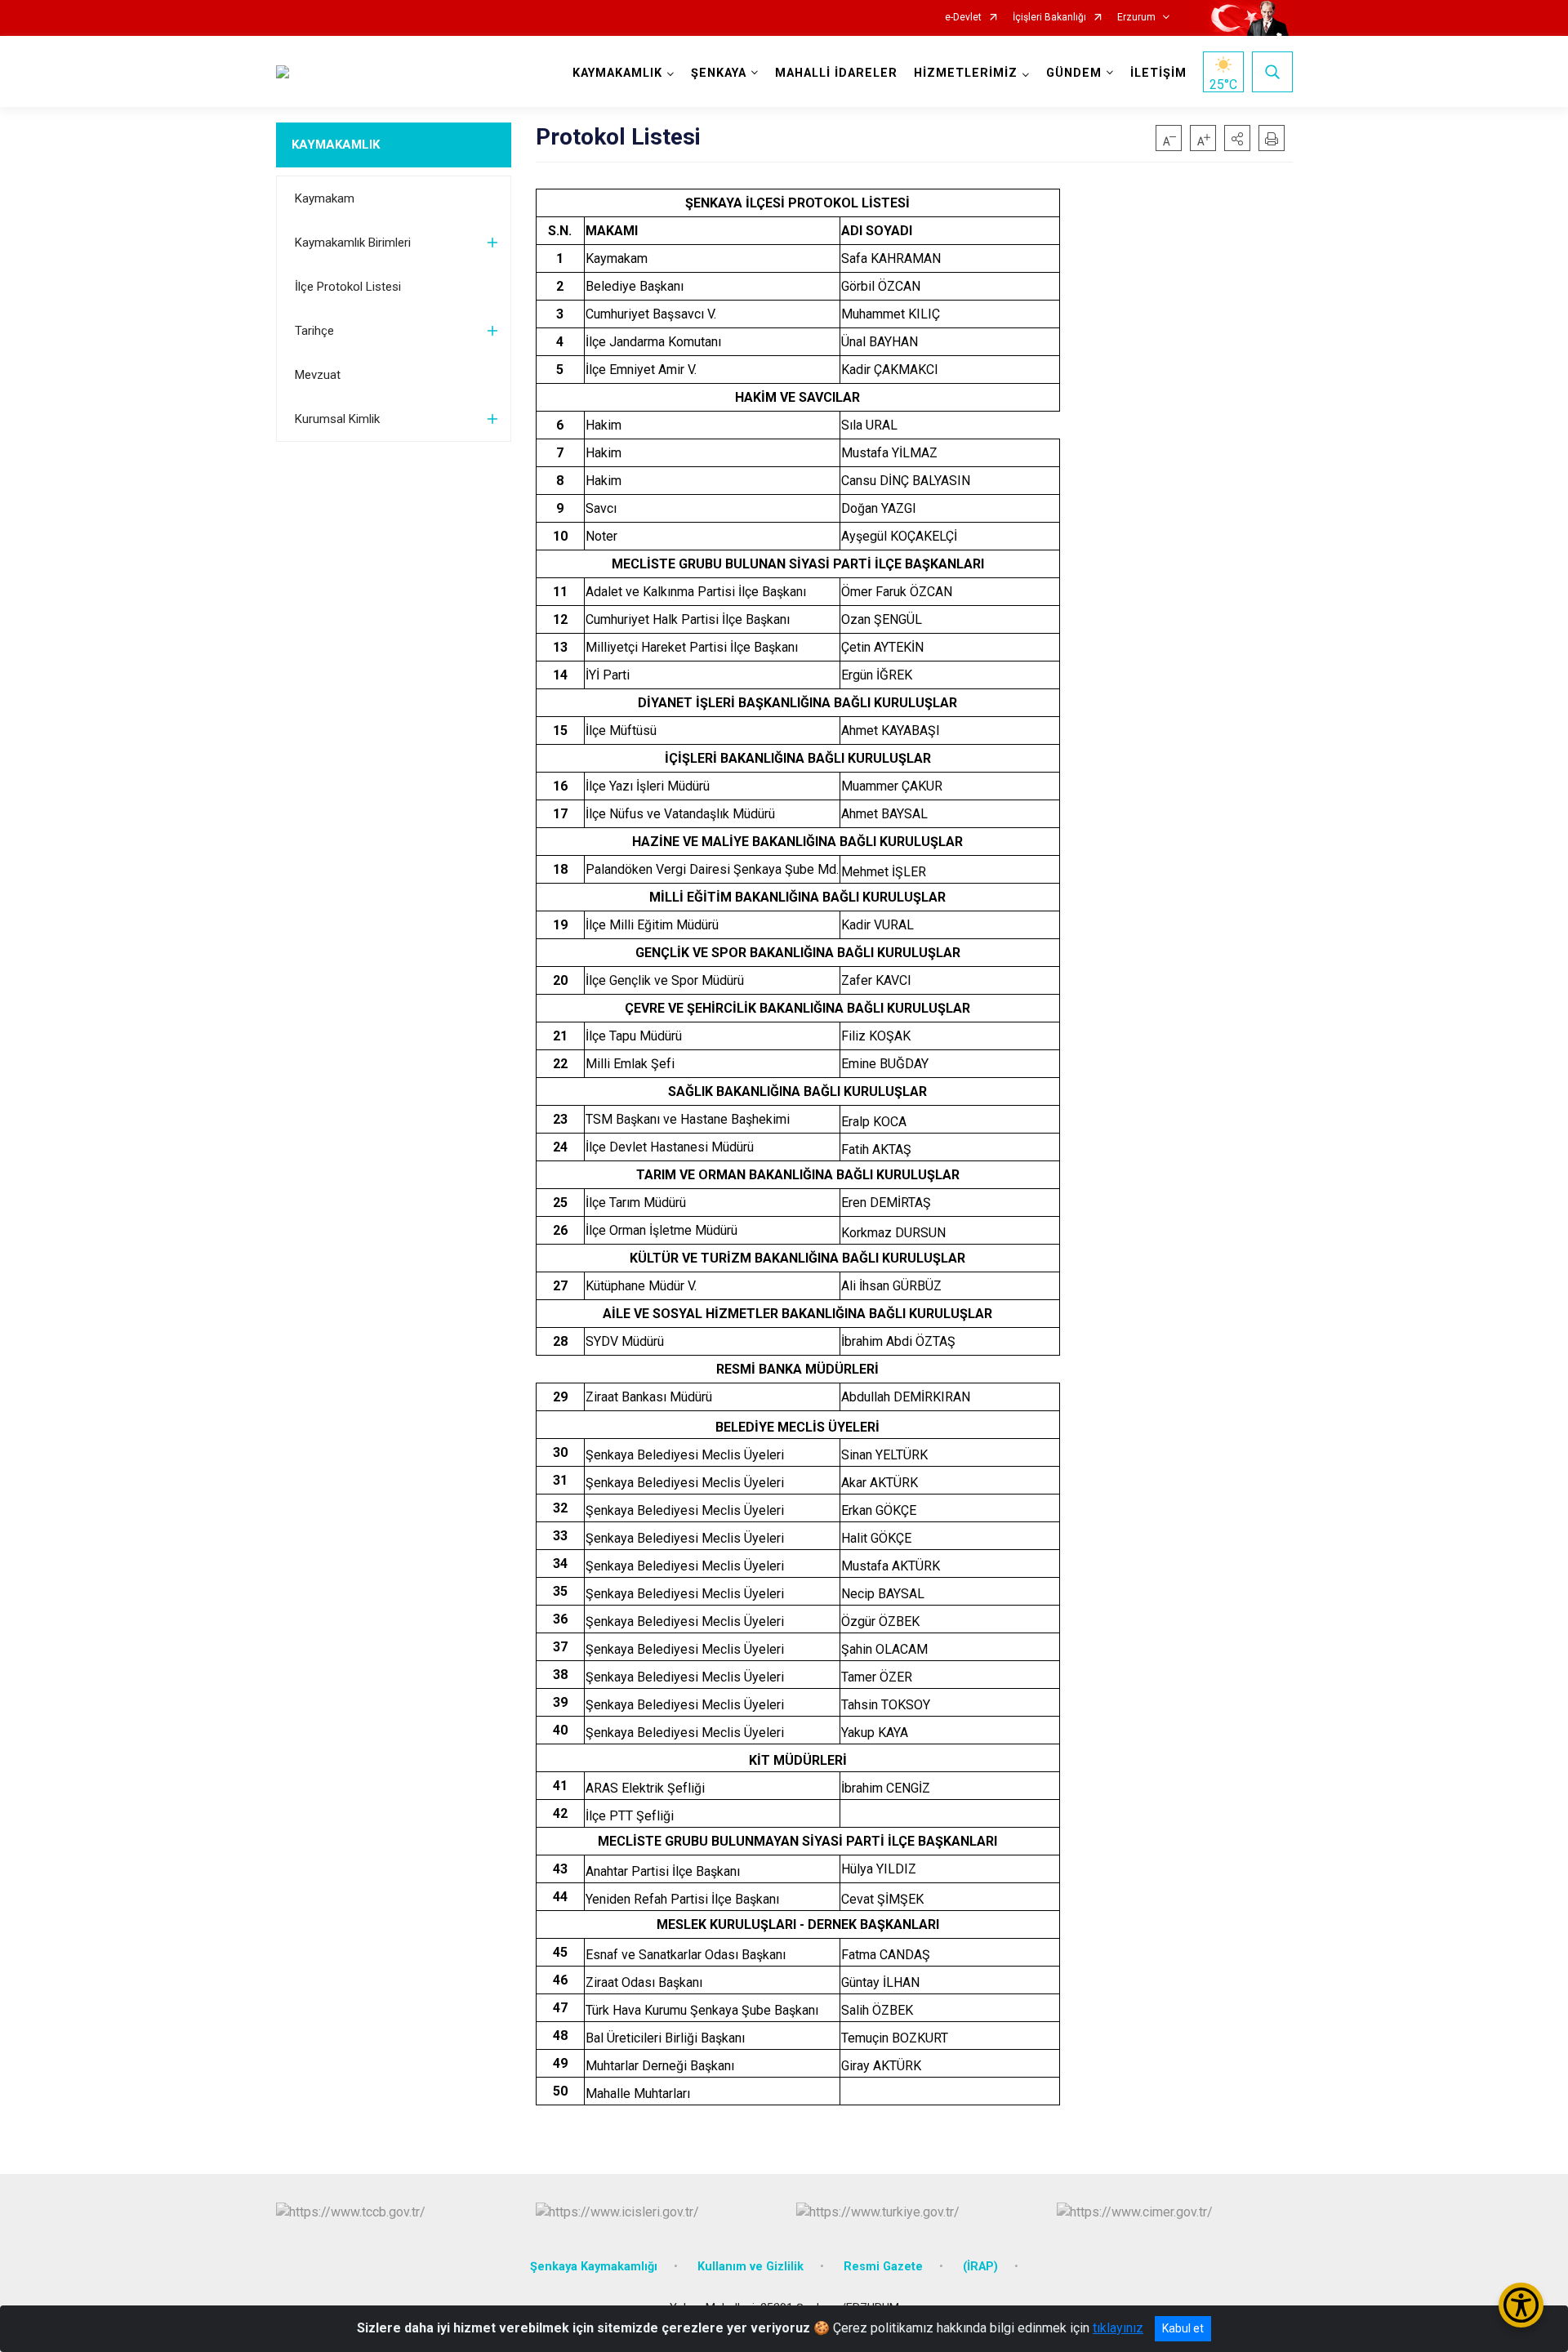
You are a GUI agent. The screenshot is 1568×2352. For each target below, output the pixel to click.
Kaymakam (325, 198)
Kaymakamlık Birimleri (353, 243)
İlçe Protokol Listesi (348, 287)
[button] (1237, 138)
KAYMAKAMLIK (336, 145)
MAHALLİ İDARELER (836, 73)
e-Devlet (963, 18)
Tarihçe (314, 331)
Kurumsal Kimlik (337, 419)
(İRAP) (980, 2267)
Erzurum (1136, 18)
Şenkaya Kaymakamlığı (594, 2267)
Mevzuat (318, 375)
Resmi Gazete (883, 2267)
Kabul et (1183, 2328)
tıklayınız (1118, 2328)
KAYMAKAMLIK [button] (617, 73)
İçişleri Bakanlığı (1049, 18)
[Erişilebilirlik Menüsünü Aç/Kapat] (1521, 2305)
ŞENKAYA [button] (719, 73)
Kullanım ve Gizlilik (751, 2267)
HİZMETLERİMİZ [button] (966, 73)
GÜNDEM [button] (1074, 73)
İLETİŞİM (1158, 73)
